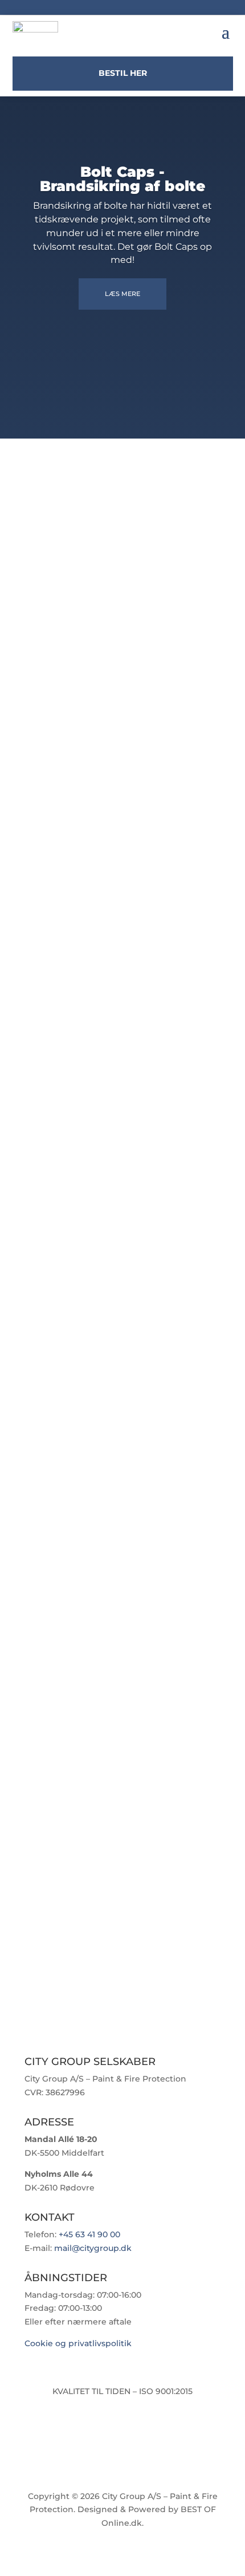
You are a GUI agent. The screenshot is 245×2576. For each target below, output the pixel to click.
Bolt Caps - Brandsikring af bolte (122, 179)
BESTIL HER (123, 73)
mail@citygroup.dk (93, 2248)
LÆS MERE (122, 294)
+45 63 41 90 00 (89, 2234)
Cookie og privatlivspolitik (78, 2343)
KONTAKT (123, 1522)
